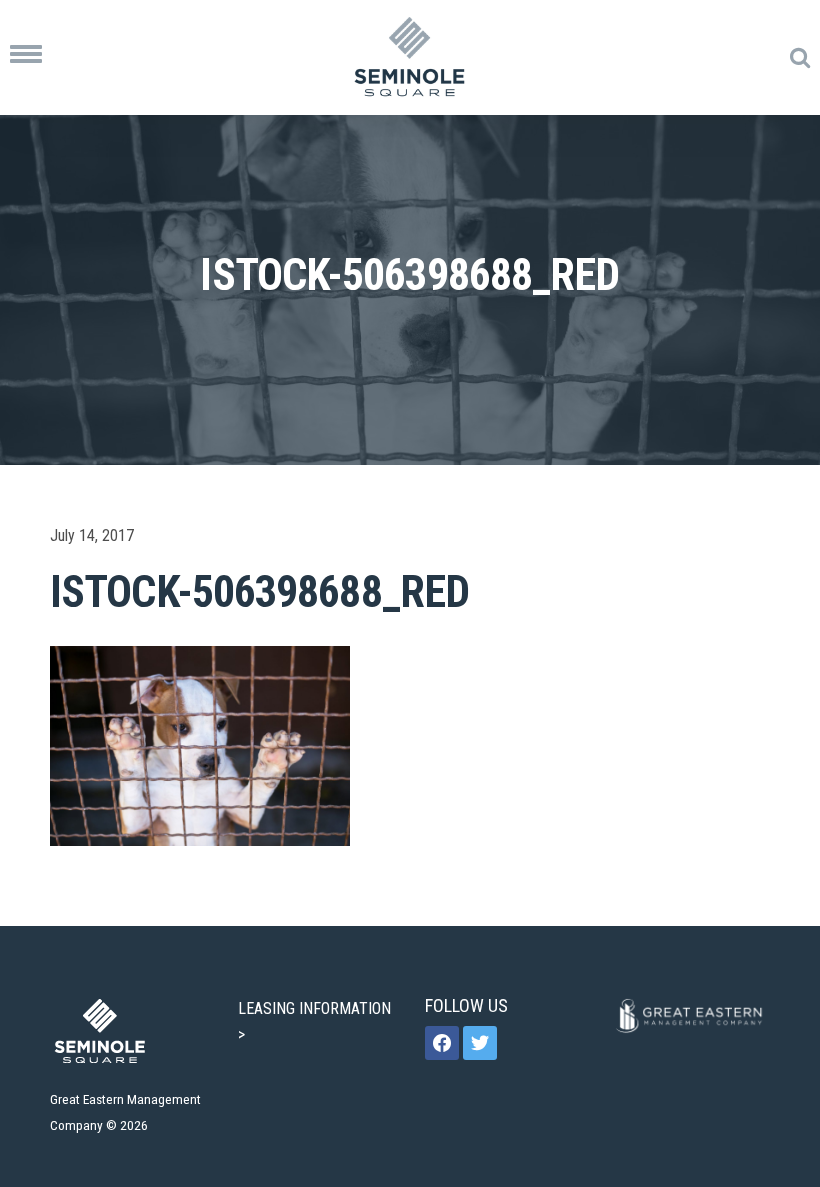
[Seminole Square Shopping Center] (410, 57)
